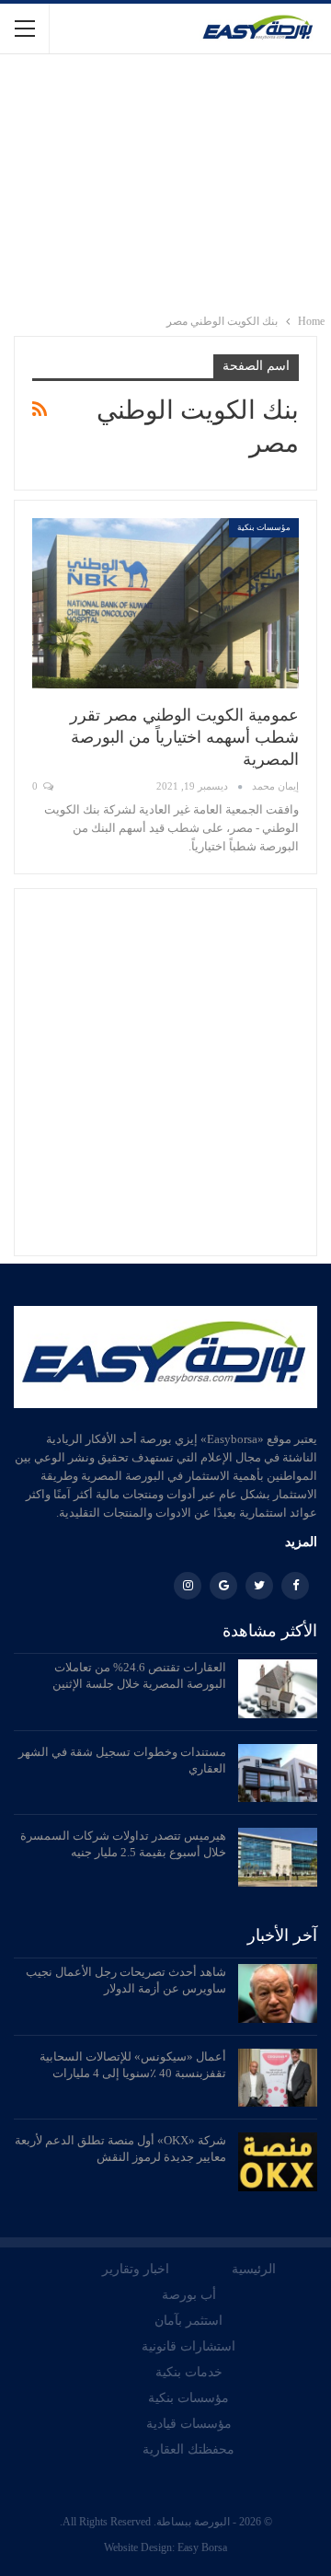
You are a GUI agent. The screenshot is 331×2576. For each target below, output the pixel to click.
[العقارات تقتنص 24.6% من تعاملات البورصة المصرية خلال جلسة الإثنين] (278, 1689)
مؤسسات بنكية (264, 527)
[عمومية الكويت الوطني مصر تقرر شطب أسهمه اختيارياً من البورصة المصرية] (165, 604)
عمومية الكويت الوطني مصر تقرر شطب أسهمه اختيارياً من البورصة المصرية (184, 737)
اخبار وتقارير (136, 2269)
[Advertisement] (165, 183)
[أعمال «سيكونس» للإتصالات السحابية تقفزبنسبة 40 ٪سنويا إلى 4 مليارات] (278, 2078)
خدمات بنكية (189, 2372)
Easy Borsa (202, 2547)
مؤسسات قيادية (189, 2424)
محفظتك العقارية (188, 2449)
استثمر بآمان (188, 2321)
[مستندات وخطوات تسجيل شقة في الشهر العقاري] (278, 1773)
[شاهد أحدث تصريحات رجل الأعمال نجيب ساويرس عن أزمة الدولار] (278, 1993)
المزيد (301, 1542)
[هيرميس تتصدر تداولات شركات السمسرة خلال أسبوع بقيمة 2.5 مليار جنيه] (278, 1857)
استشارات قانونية (188, 2346)
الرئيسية (254, 2269)
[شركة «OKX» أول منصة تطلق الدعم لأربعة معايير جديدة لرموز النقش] (278, 2162)
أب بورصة (189, 2295)
